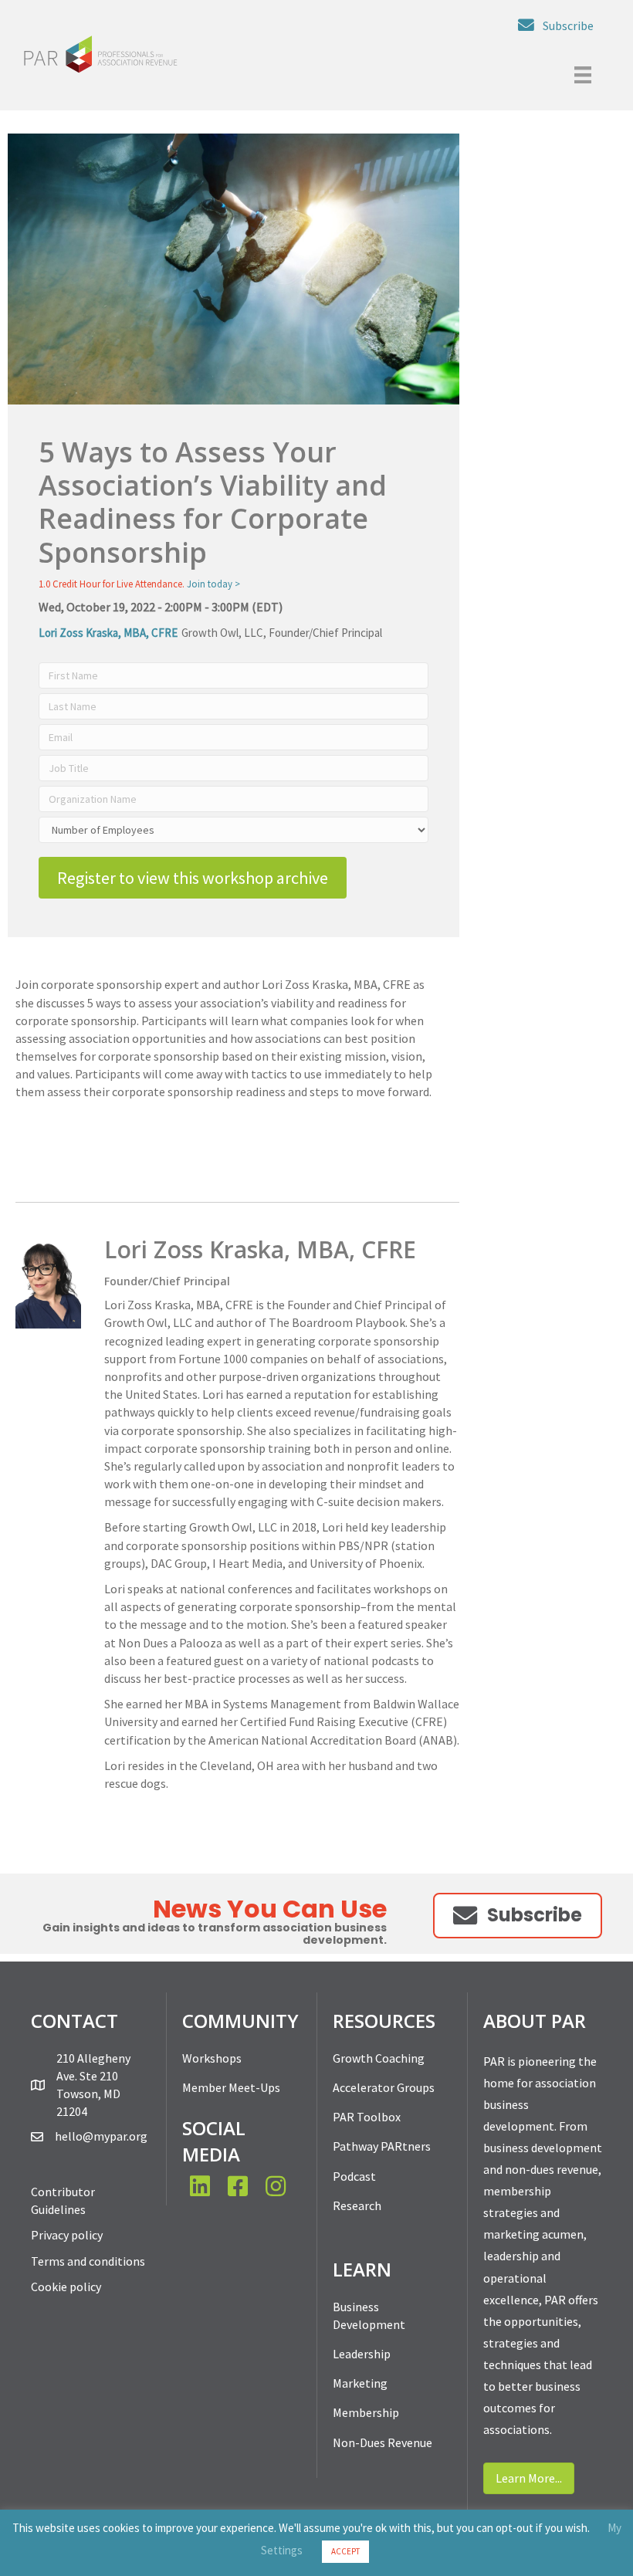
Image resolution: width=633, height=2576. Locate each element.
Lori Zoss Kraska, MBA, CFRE (108, 633)
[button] (556, 25)
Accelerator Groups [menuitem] (384, 2087)
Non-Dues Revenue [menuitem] (383, 2442)
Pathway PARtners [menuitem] (382, 2146)
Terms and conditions (88, 2261)
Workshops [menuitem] (212, 2058)
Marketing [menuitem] (360, 2383)
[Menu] (583, 75)
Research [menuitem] (357, 2205)
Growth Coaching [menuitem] (379, 2058)
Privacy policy (67, 2235)
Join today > (213, 584)
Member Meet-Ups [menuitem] (231, 2087)
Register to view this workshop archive (193, 878)
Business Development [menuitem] (369, 2315)
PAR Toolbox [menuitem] (367, 2117)
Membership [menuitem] (366, 2412)
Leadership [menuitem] (362, 2354)
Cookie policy (66, 2287)
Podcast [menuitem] (354, 2176)
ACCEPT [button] (345, 2551)
